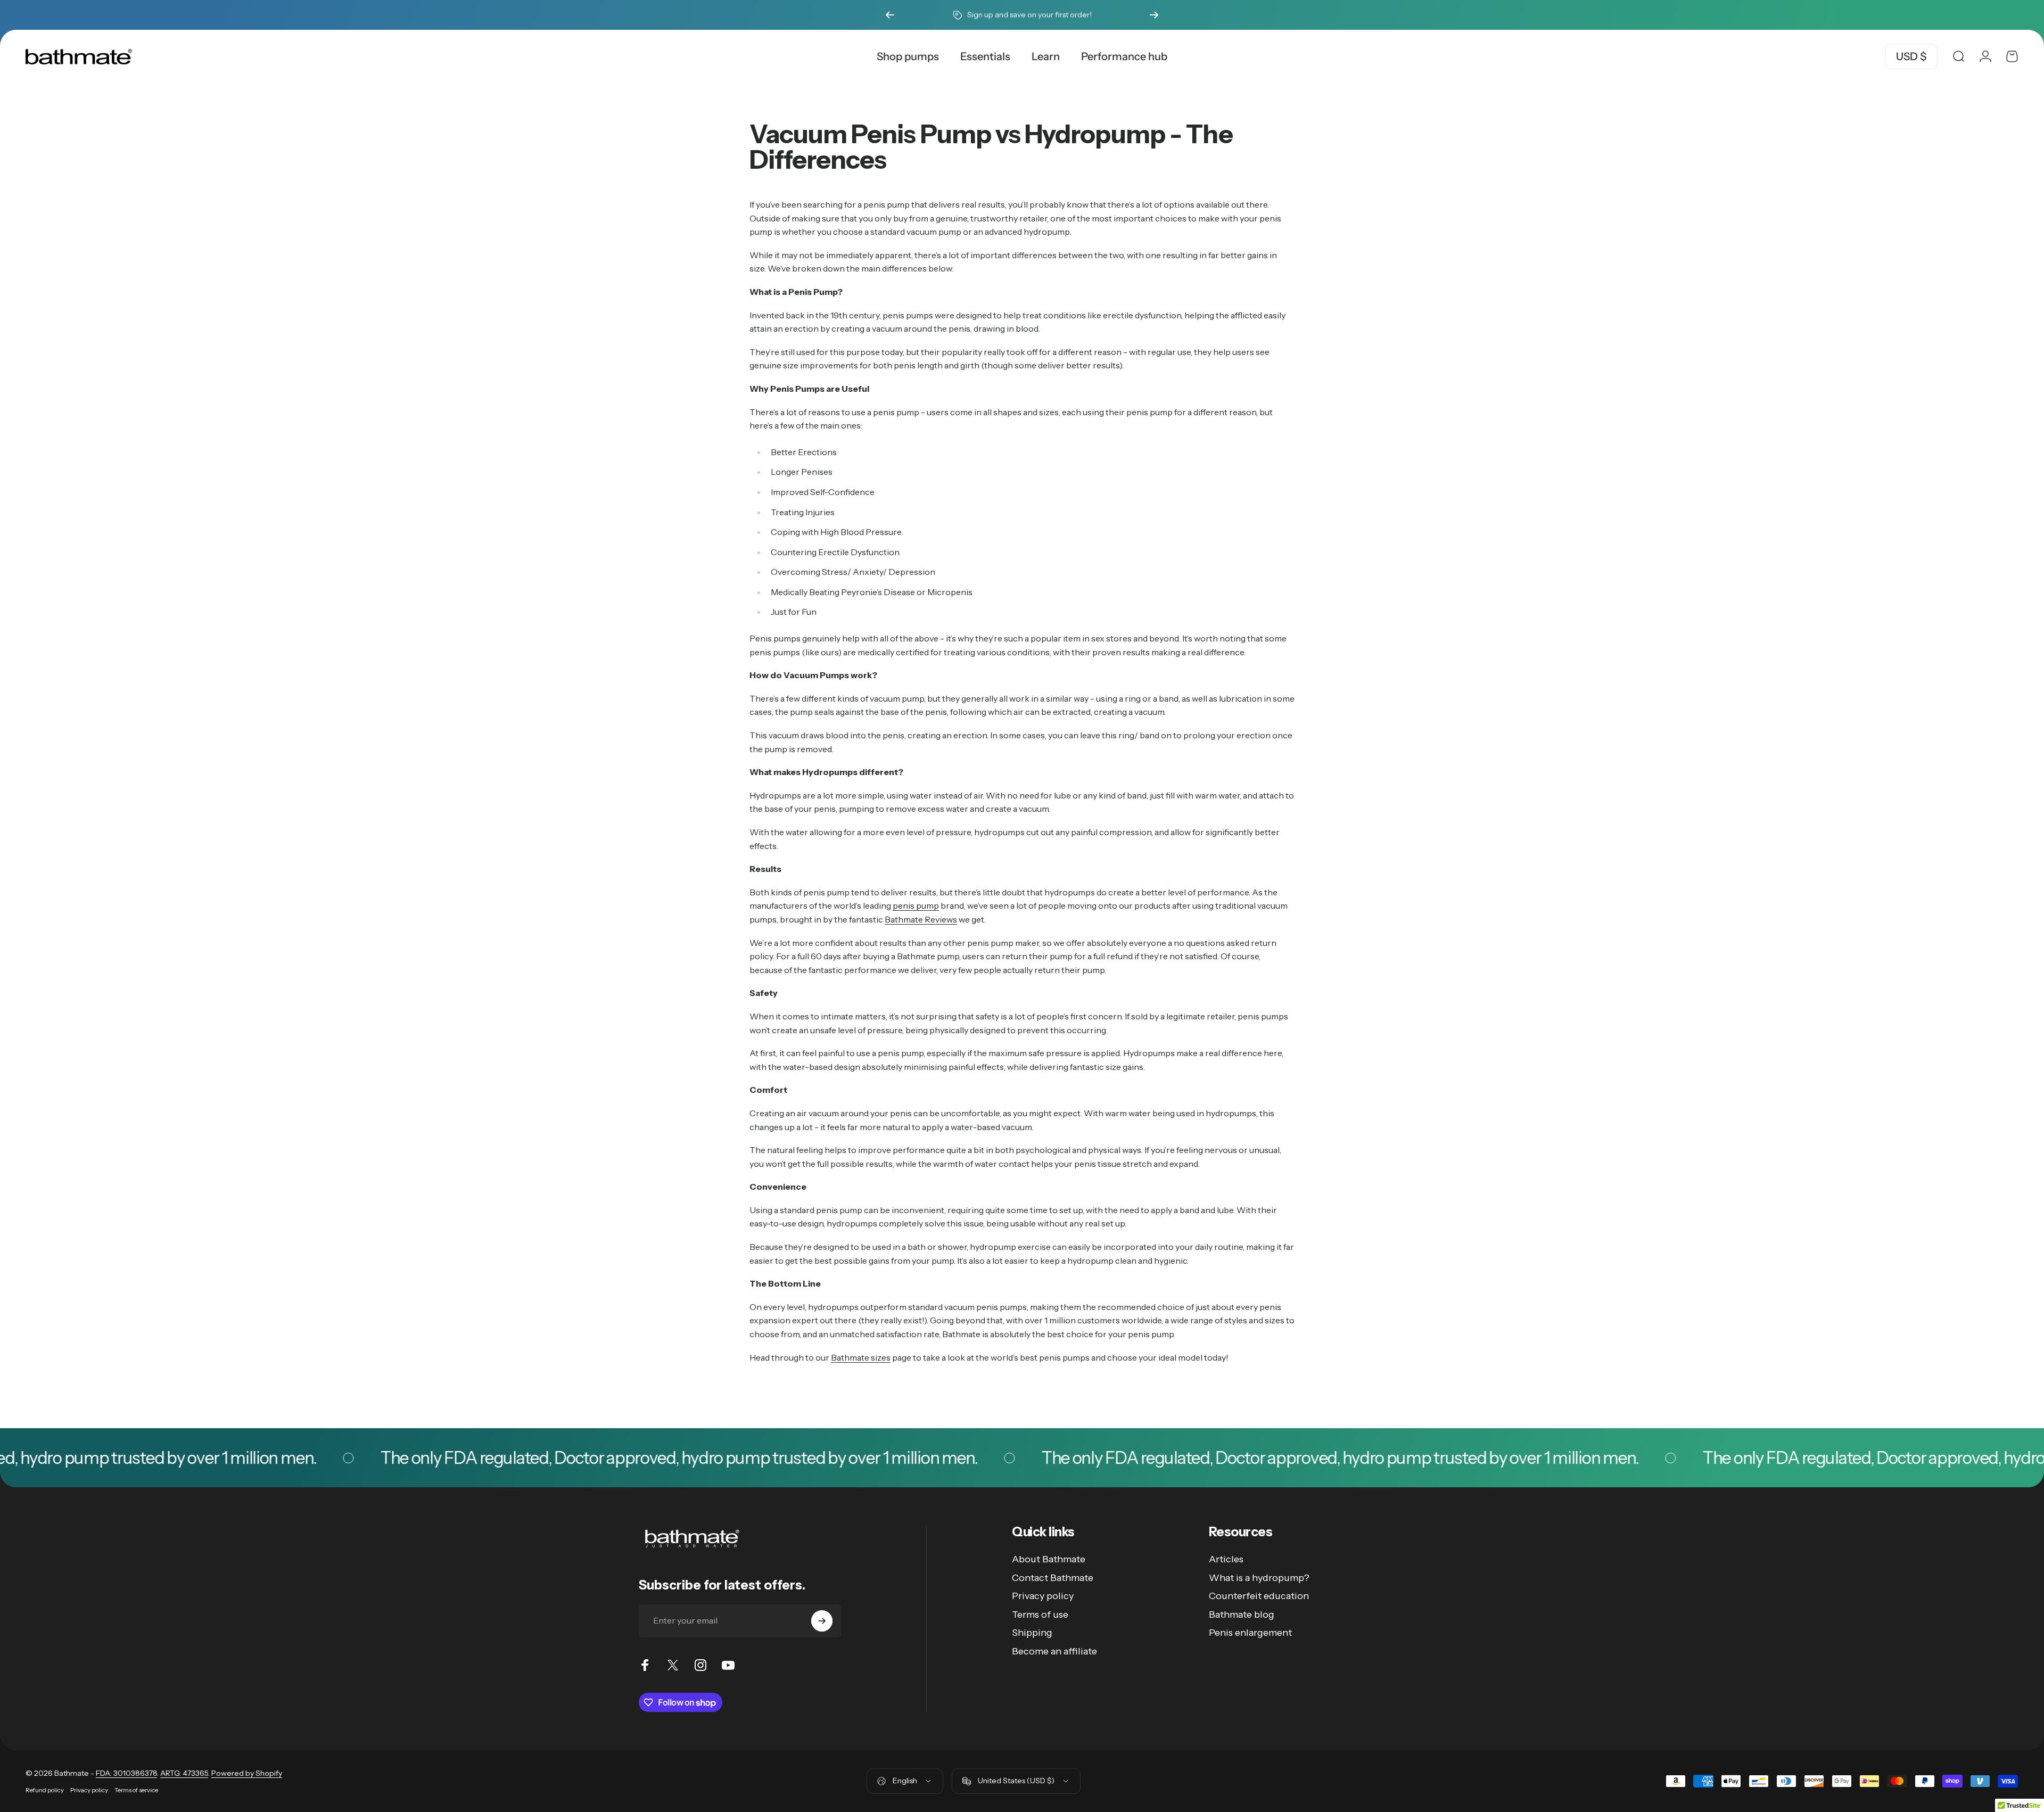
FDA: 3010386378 (126, 1773)
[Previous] (890, 15)
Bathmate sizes (861, 1357)
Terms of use (1040, 1615)
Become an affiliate (1054, 1651)
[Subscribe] (822, 1621)
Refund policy (45, 1790)
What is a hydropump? (1259, 1578)
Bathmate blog (1242, 1615)
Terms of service (136, 1790)
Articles (1226, 1559)
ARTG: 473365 (184, 1773)
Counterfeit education (1259, 1596)
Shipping (1032, 1633)
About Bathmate (1049, 1559)
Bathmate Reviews (921, 919)
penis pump (916, 905)
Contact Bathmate (1053, 1578)
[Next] (1154, 15)
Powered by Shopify (247, 1773)
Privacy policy (1043, 1596)
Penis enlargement (1250, 1633)
